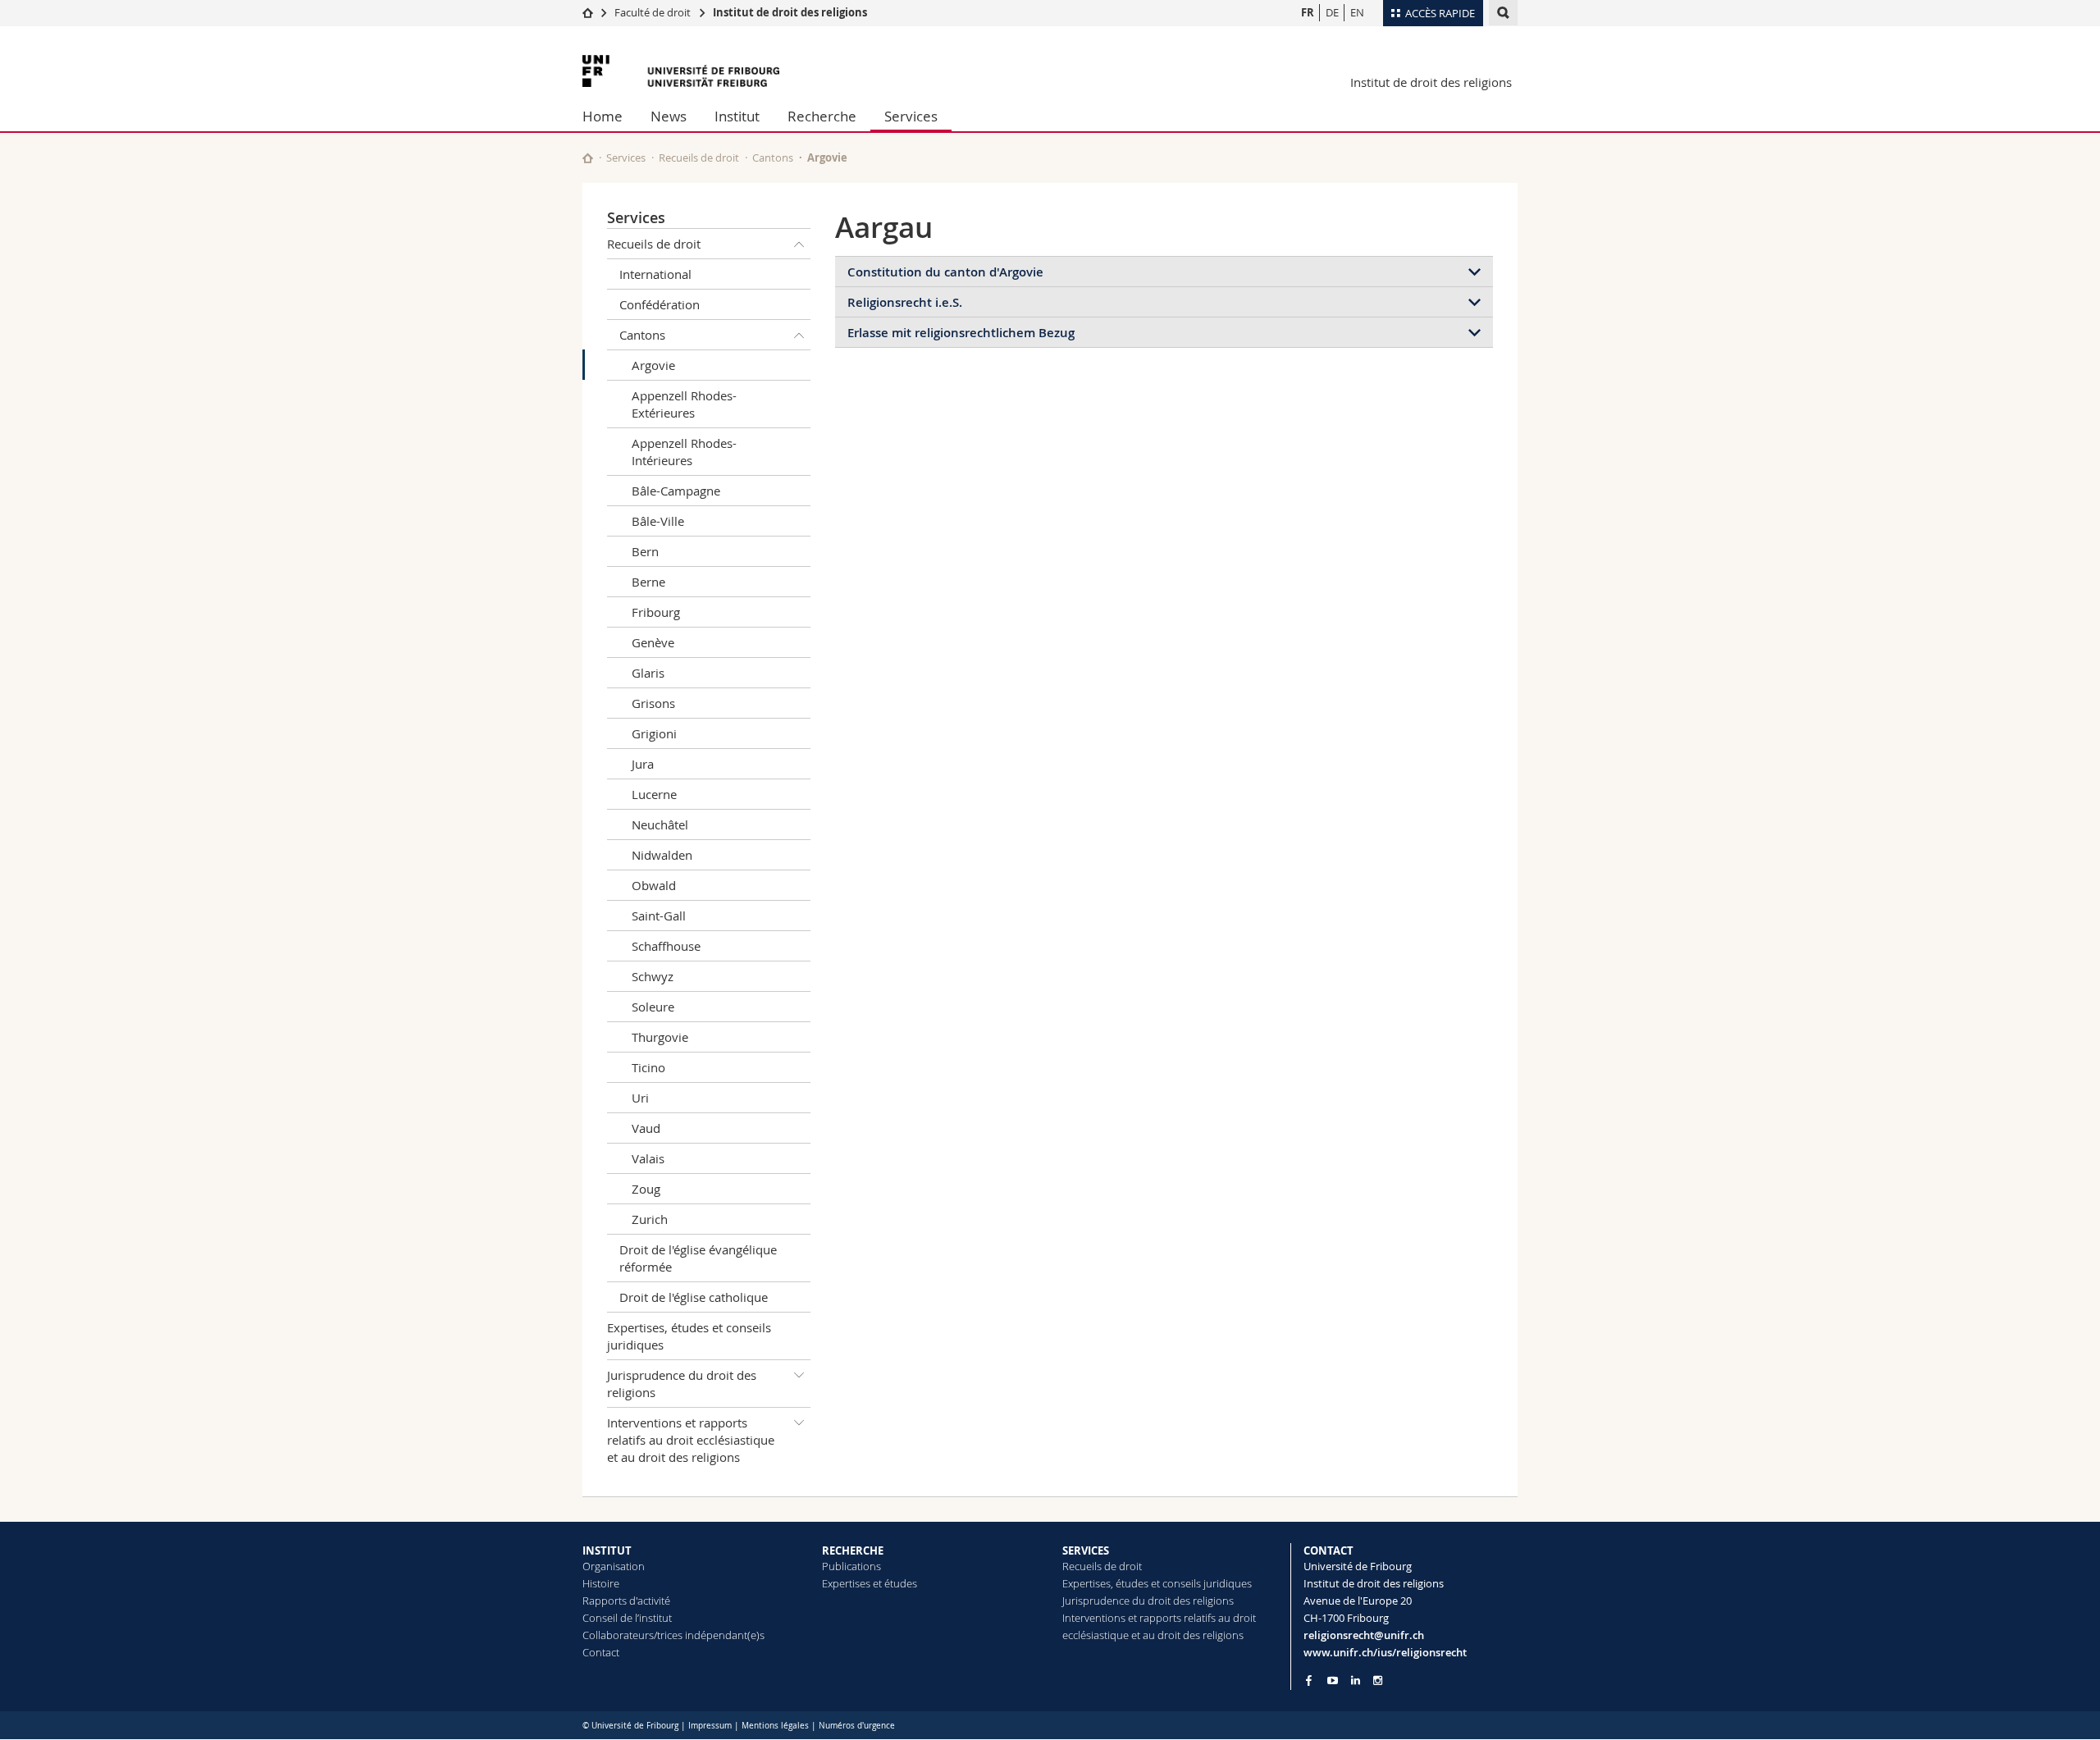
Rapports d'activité (626, 1601)
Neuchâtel (660, 824)
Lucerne (654, 794)
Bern (645, 551)
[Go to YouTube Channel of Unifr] (1333, 1681)
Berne (648, 582)
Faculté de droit (654, 12)
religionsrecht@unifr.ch (1364, 1635)
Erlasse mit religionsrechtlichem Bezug (961, 333)
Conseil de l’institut (627, 1618)
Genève (653, 642)
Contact (601, 1652)
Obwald (654, 885)
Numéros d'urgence (857, 1726)
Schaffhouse (666, 946)
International (655, 274)
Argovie (653, 365)
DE (1332, 12)
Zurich (650, 1219)
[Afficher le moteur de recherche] (1503, 13)
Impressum (710, 1726)
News (669, 116)
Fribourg (656, 612)
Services (911, 116)
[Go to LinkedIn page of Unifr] (1356, 1681)
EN (1357, 12)
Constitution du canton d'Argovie (945, 272)
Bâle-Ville (658, 521)
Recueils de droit (699, 158)
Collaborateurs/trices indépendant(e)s (673, 1635)
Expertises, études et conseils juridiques (689, 1336)
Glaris (648, 673)
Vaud (646, 1128)
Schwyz (653, 976)
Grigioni (654, 733)
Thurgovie (660, 1037)
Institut (737, 116)
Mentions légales (775, 1726)
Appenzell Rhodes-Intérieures (684, 452)
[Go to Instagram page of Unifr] (1378, 1681)
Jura (643, 764)
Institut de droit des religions (790, 12)
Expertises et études (870, 1583)
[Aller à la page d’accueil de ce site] (588, 158)
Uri (640, 1098)
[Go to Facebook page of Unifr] (1309, 1680)
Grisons (653, 703)
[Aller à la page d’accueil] (588, 12)
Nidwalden (662, 855)
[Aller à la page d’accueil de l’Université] (681, 71)
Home (603, 116)
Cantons (773, 158)
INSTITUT (607, 1550)
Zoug (646, 1189)
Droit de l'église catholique (694, 1297)
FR (1308, 12)
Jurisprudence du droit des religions (682, 1384)
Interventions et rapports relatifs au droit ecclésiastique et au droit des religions (691, 1440)
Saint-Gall (659, 916)
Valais (648, 1158)
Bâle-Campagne (676, 491)
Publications (851, 1566)
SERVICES (1086, 1550)
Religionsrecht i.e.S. (905, 302)
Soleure (653, 1007)
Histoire (601, 1583)
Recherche (822, 116)
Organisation (614, 1566)
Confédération (660, 304)
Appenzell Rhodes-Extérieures (684, 404)
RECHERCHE (853, 1550)
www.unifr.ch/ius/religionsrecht (1385, 1652)
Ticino (648, 1067)
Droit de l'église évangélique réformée (698, 1258)
